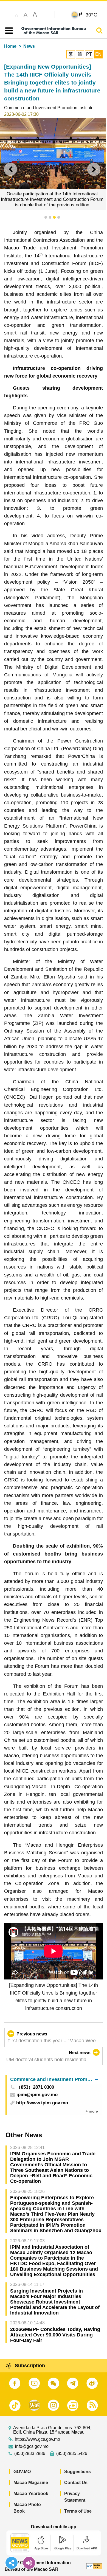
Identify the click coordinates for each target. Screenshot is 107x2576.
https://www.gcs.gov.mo (37, 2439)
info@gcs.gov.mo (32, 2446)
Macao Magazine (31, 2483)
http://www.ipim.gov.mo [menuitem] (42, 2103)
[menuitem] (54, 2079)
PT (89, 54)
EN (98, 54)
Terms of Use (78, 2511)
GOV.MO (22, 2472)
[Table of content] (8, 31)
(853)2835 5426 (72, 2454)
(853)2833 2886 (30, 2454)
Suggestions (78, 2472)
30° (91, 15)
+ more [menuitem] (92, 2111)
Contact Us (76, 2483)
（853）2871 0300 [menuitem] (35, 2087)
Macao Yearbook (31, 2494)
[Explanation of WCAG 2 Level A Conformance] (94, 2566)
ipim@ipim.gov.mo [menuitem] (37, 2095)
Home (10, 46)
